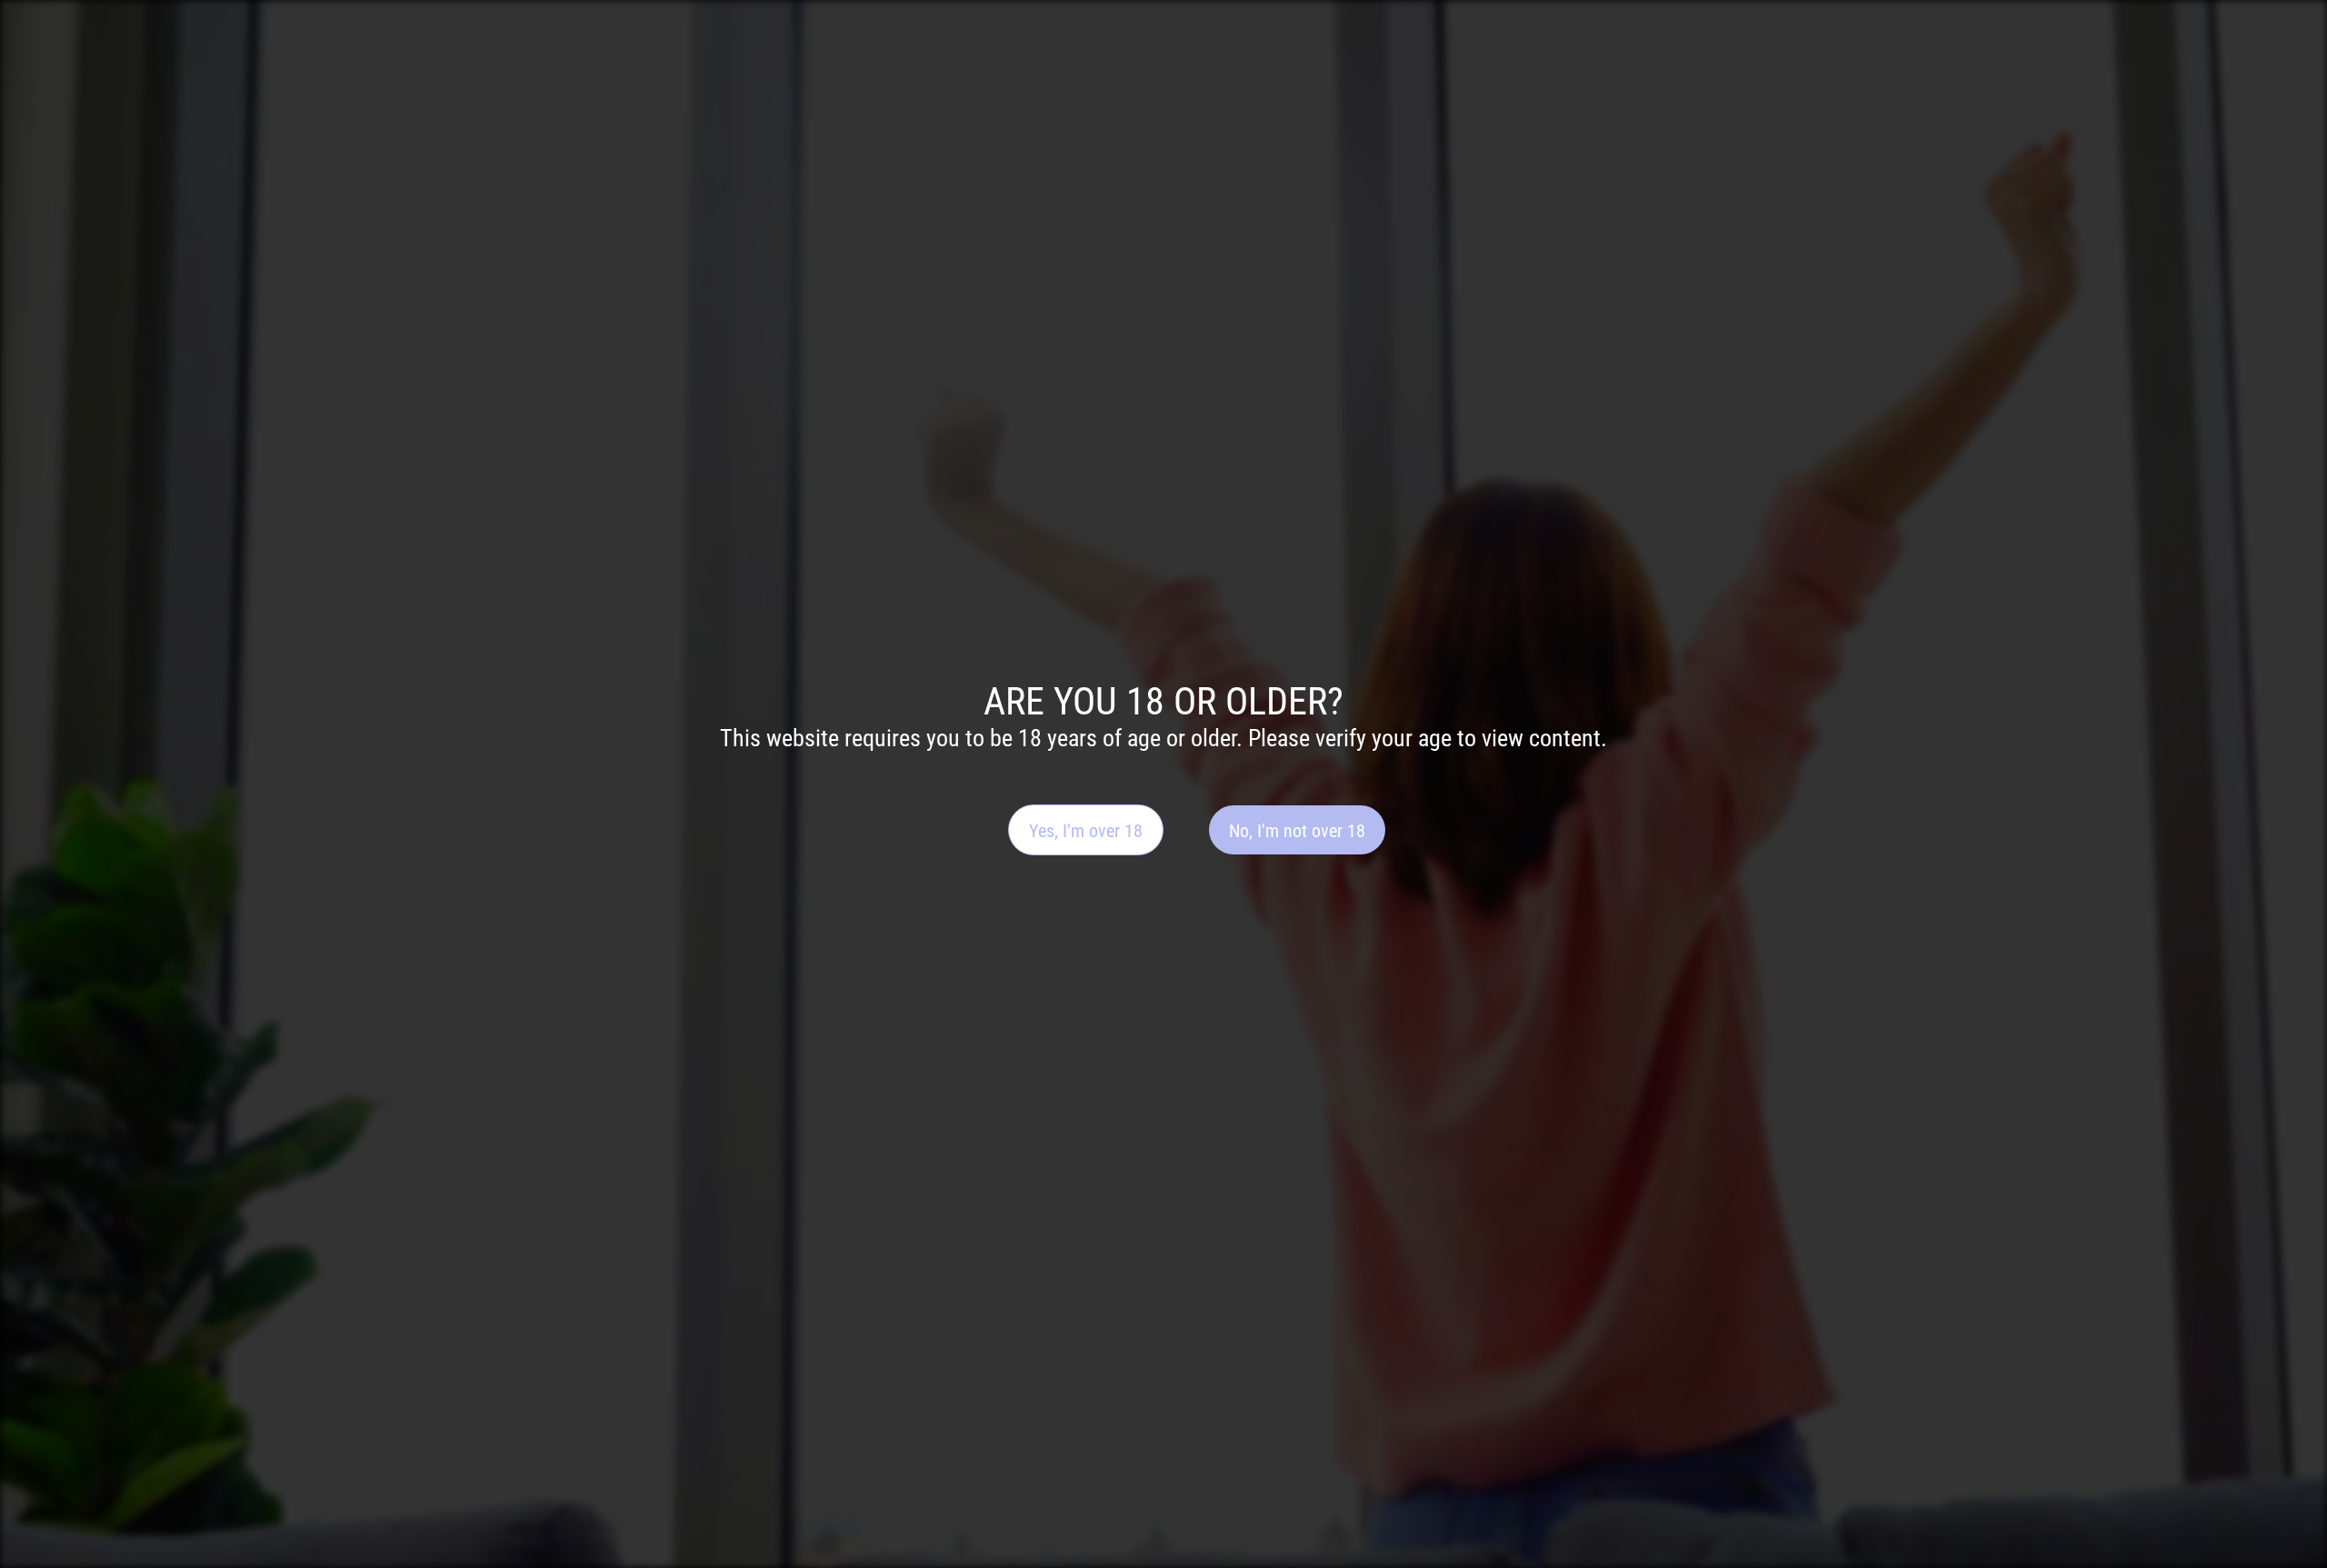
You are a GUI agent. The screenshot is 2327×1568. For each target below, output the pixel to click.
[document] (1163, 784)
